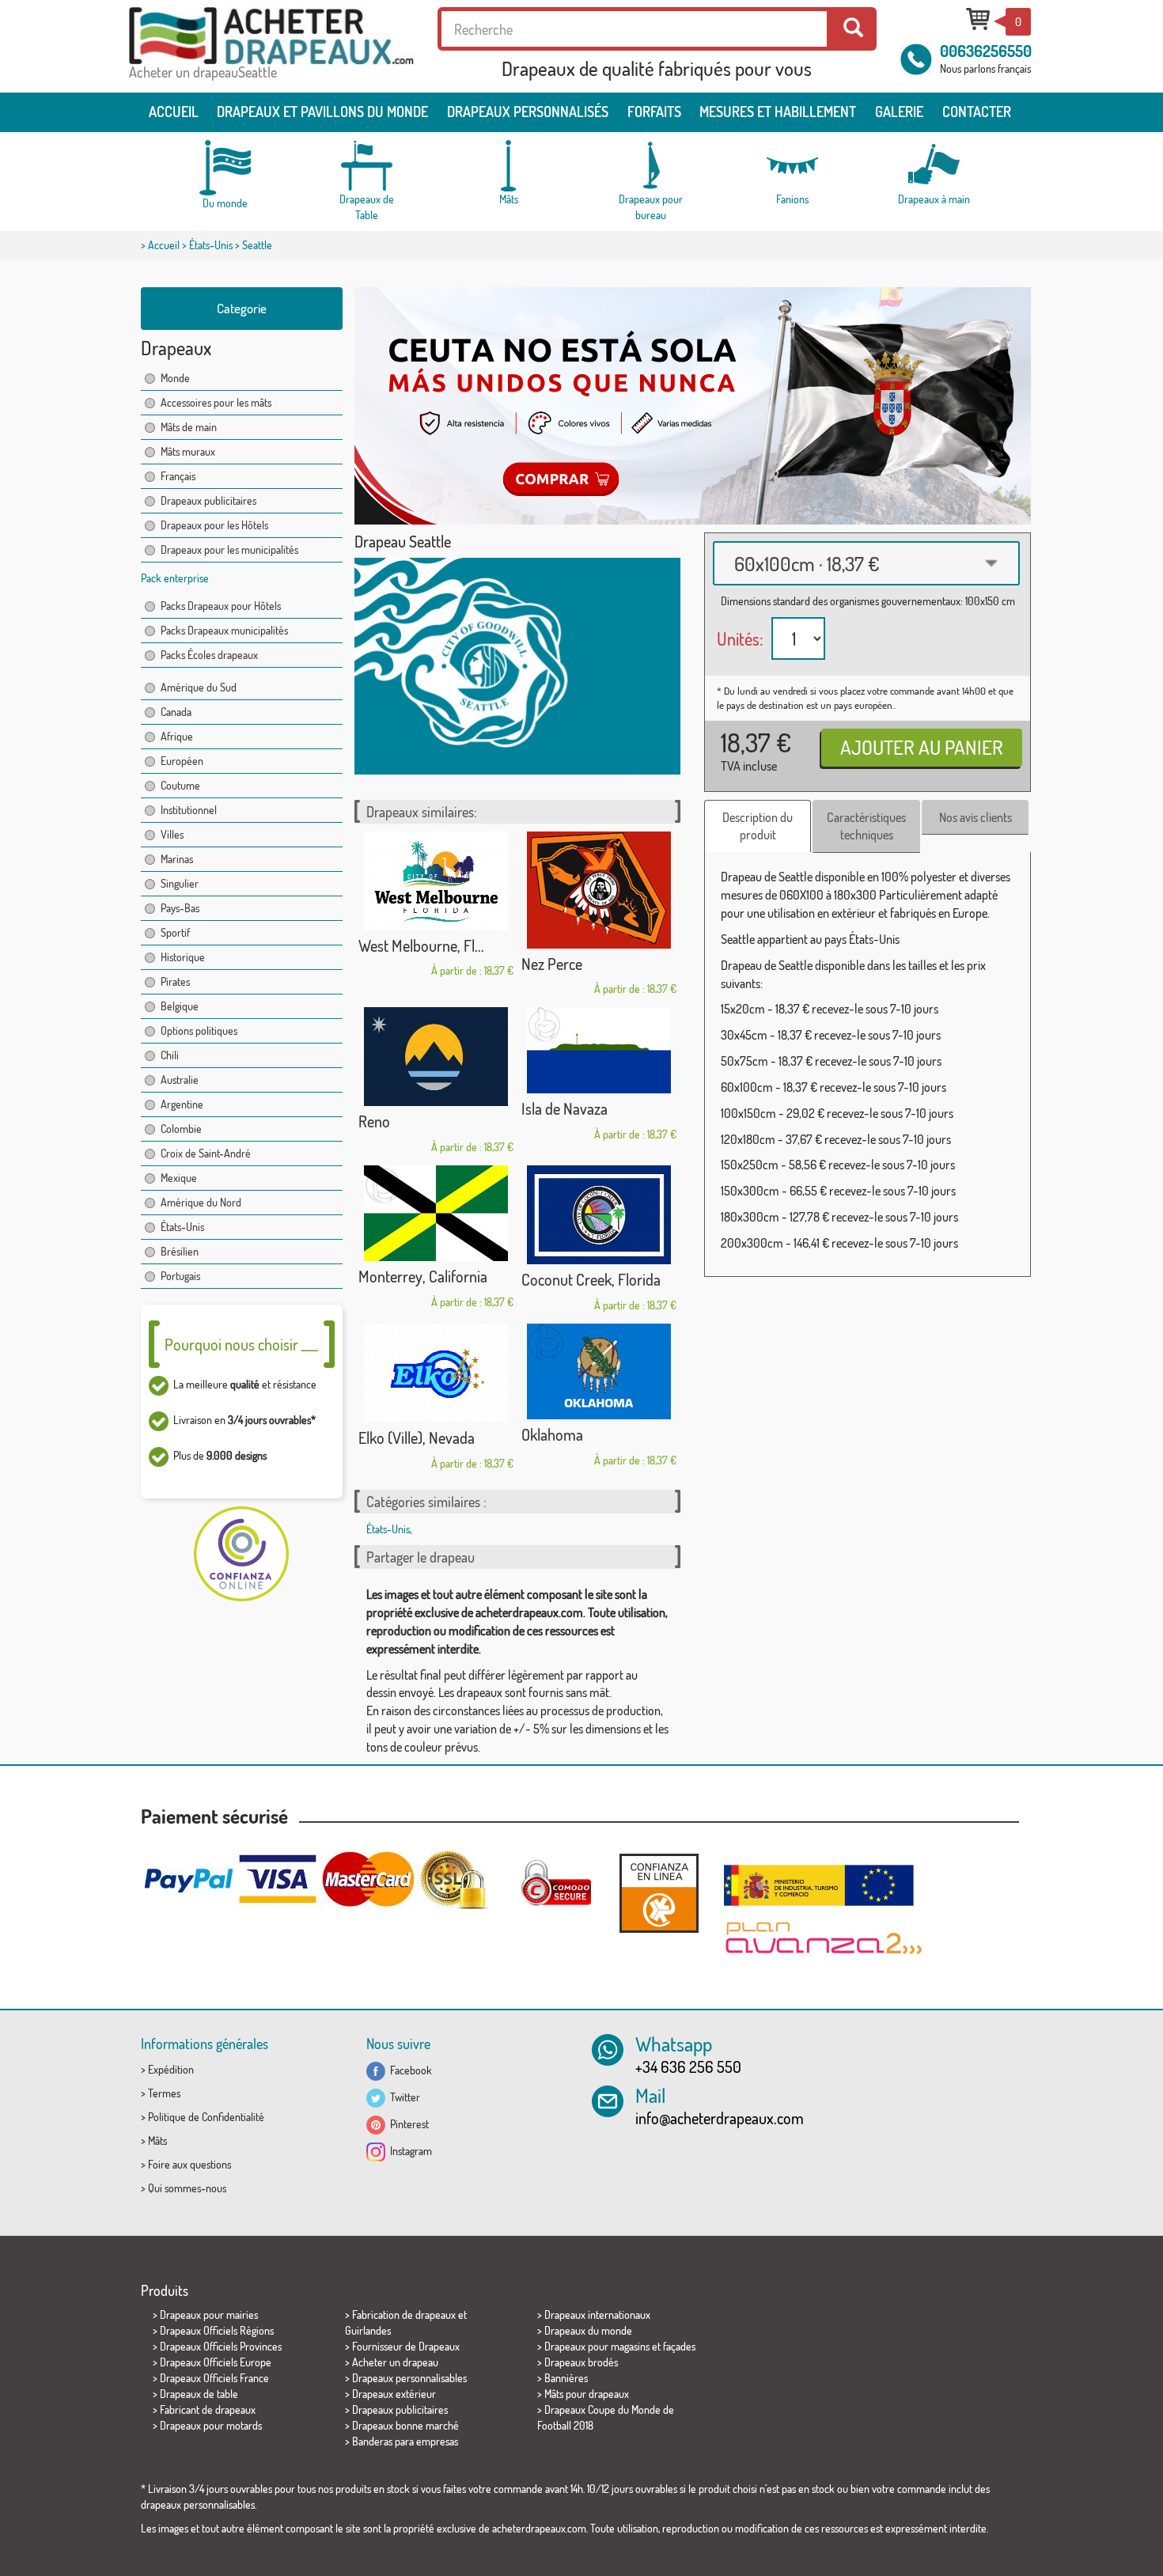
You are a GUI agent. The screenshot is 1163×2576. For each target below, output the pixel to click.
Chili (170, 1055)
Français (178, 476)
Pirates (175, 981)
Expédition (171, 2069)
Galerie (899, 112)
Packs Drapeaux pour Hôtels (221, 606)
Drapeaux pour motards (211, 2425)
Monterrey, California (423, 1276)
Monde (175, 378)
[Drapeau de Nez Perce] (599, 890)
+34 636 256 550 (688, 2066)
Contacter (977, 112)
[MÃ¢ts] (509, 166)
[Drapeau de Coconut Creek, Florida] (599, 1215)
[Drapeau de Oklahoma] (599, 1371)
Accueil (174, 112)
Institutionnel (189, 810)
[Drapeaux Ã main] (934, 166)
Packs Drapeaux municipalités (224, 630)
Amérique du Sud (199, 687)
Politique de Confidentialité (206, 2117)
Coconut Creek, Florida (591, 1279)
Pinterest (407, 2124)
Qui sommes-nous (187, 2188)
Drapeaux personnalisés (528, 112)
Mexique (179, 1178)
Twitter (403, 2097)
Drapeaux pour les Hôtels (214, 525)
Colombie (181, 1129)
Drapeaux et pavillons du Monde (322, 112)
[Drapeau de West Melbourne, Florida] (436, 881)
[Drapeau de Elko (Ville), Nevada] (436, 1373)
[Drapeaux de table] (367, 166)
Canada (176, 712)
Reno (374, 1121)
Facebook (409, 2070)
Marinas (177, 859)
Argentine (182, 1104)
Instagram (409, 2151)
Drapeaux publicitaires (208, 500)
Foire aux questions (189, 2164)
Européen (182, 761)
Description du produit (758, 826)
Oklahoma (552, 1434)
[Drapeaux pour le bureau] (650, 166)
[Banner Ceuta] (693, 406)
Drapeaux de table (199, 2394)
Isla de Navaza (564, 1108)
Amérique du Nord (201, 1202)
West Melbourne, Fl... (421, 945)
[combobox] (866, 563)
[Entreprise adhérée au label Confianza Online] (659, 1893)
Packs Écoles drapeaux (209, 655)
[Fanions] (792, 166)
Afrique (177, 736)
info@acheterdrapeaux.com (720, 2118)
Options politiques (199, 1030)
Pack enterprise (175, 578)
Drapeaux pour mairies (209, 2315)
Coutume (180, 785)
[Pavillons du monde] (225, 168)
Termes (164, 2093)
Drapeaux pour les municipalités (229, 549)
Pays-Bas (180, 908)
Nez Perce (552, 964)
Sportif (175, 932)
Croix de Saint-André (206, 1153)
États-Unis (211, 245)
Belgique (180, 1006)
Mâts (157, 2140)
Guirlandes (368, 2330)
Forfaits (654, 112)
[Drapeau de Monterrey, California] (436, 1213)
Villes (172, 834)
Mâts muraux (188, 451)
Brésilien (180, 1251)
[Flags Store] (271, 36)
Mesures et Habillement (778, 112)
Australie (180, 1080)
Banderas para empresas (405, 2441)
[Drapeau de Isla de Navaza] (599, 1050)
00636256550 (986, 51)
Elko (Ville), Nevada (417, 1438)
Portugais (180, 1276)
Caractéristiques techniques (866, 826)
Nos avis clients (975, 817)
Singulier (180, 883)
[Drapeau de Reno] (436, 1057)
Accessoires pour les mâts (216, 402)
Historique (183, 957)
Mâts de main (189, 427)
